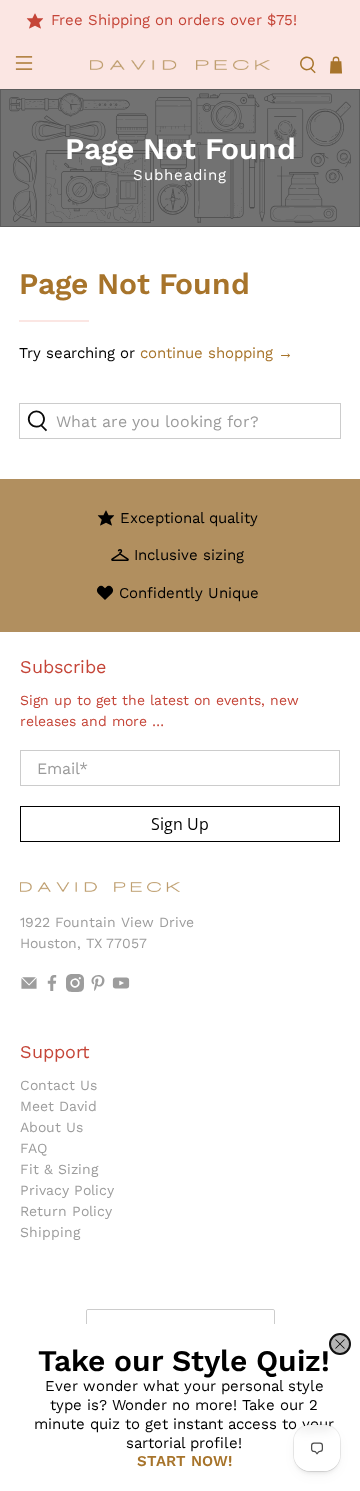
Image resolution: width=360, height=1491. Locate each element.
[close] (340, 1344)
